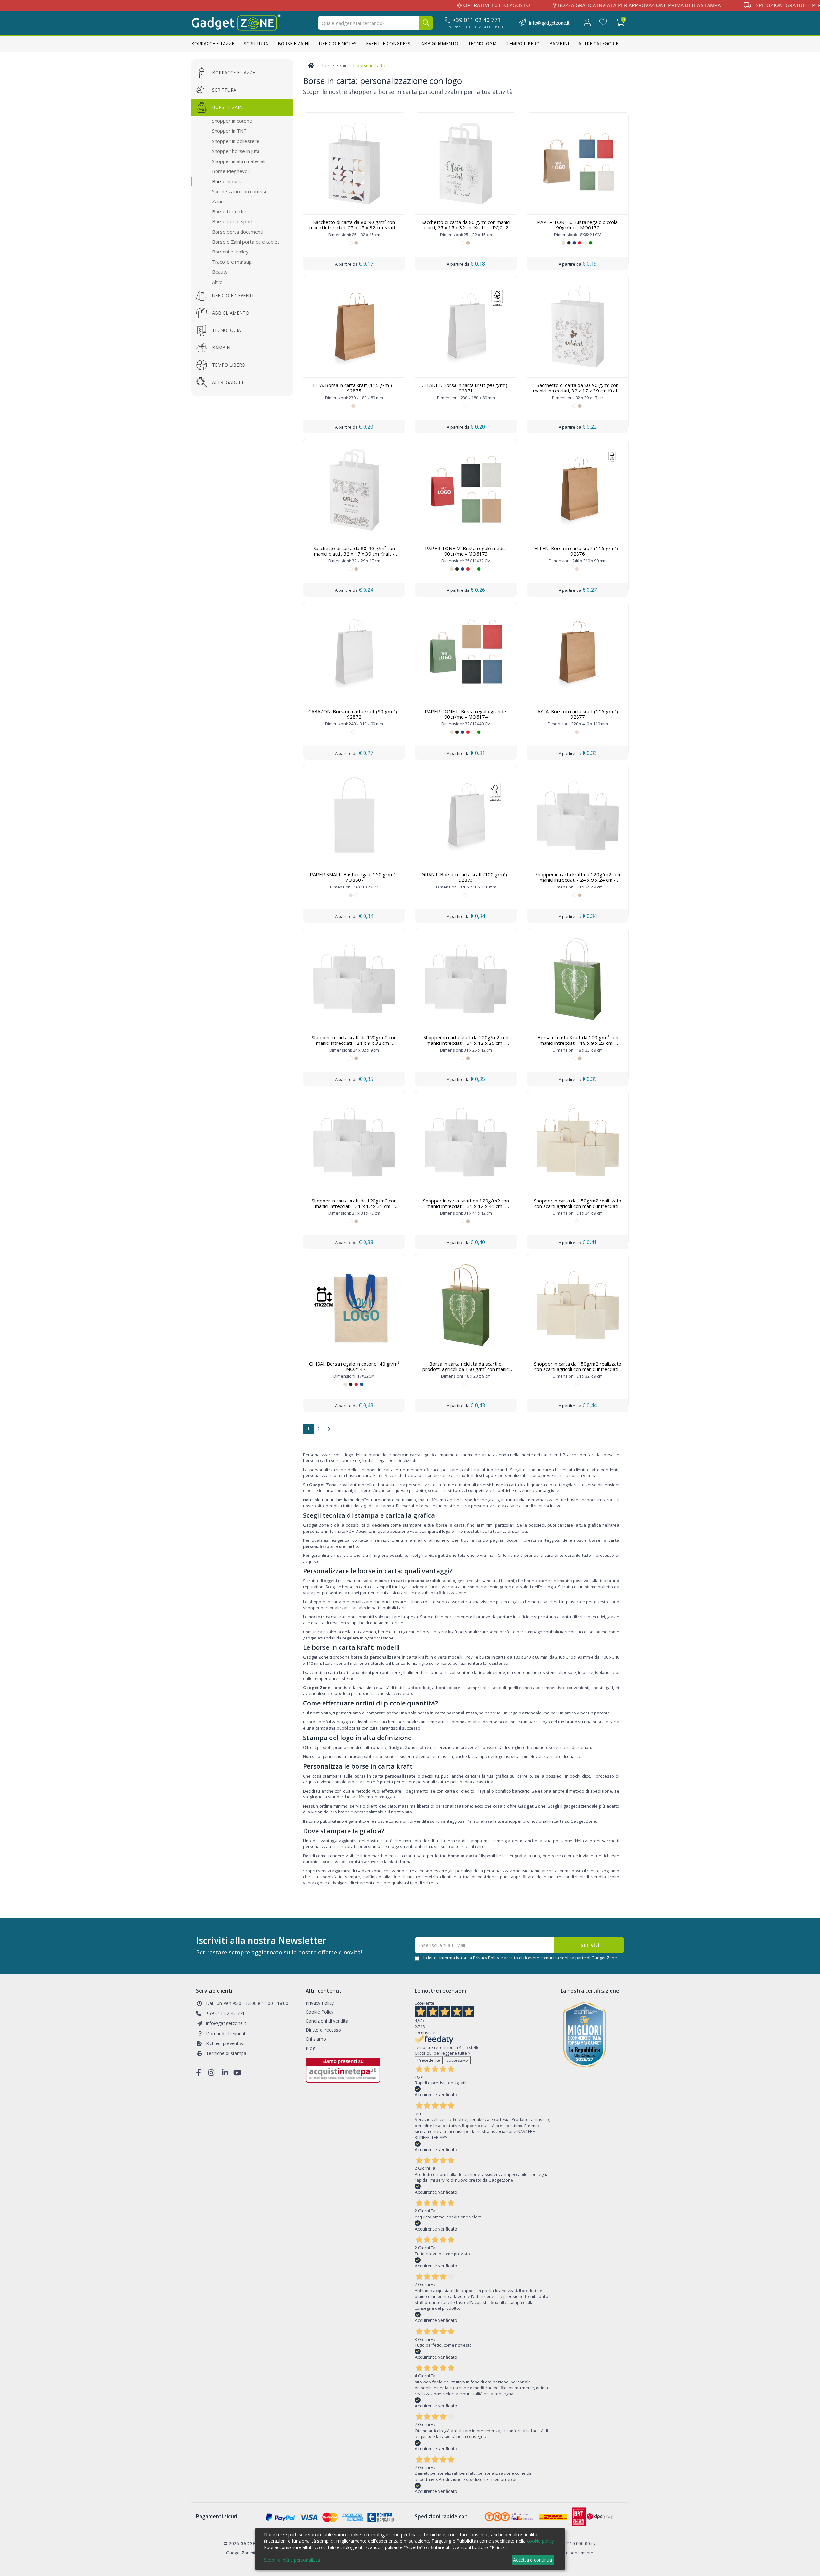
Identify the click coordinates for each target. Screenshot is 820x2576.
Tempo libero (523, 43)
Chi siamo (316, 2039)
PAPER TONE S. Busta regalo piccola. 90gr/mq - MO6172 (578, 225)
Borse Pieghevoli (231, 171)
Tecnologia (482, 43)
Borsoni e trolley (230, 252)
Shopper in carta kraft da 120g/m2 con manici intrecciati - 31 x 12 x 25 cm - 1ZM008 (466, 1043)
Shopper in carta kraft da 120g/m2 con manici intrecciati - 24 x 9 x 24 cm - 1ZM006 (578, 880)
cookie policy (540, 2541)
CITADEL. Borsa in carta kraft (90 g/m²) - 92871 (466, 388)
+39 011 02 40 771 (477, 20)
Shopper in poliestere (236, 141)
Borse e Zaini (294, 43)
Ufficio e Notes (338, 43)
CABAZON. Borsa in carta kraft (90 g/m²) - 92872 (354, 714)
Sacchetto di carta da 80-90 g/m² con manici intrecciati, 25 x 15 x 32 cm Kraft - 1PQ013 (354, 227)
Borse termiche (229, 211)
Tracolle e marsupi (232, 262)
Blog (310, 2048)
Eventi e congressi (389, 43)
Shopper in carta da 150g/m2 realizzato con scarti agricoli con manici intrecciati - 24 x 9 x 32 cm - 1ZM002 (578, 1369)
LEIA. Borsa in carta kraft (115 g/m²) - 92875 (354, 388)
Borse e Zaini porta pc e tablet (246, 242)
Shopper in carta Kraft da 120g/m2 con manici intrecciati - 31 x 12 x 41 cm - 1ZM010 (466, 1206)
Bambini (559, 43)
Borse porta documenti (238, 232)
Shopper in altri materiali (239, 161)
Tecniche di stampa (226, 2054)
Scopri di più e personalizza (292, 2560)
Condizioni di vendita (327, 2021)
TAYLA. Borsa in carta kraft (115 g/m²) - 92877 (578, 714)
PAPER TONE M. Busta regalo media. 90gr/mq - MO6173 (466, 551)
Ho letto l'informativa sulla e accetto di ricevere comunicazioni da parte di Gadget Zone (519, 1958)
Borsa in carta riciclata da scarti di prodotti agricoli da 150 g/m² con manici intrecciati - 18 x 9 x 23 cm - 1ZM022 (466, 1369)
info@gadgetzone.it (549, 23)
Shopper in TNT (229, 131)
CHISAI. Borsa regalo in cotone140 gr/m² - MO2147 (354, 1366)
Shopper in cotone (232, 121)
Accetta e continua (533, 2560)
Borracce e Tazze (213, 43)
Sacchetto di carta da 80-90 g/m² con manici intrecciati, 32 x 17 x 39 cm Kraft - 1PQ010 (578, 390)
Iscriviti (589, 1945)
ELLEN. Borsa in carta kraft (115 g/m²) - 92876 (578, 551)
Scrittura (256, 43)
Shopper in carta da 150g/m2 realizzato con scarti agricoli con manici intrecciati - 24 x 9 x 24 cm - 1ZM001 (578, 1206)
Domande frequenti (226, 2033)
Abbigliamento (440, 43)
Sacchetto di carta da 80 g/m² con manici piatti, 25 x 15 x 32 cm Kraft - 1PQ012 (466, 225)
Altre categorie (598, 43)
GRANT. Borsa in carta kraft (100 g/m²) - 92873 (466, 877)
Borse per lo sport (233, 221)
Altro (217, 282)
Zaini (217, 201)
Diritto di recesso (323, 2030)
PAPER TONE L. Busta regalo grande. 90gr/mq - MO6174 (466, 714)
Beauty (220, 272)
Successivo (457, 2060)
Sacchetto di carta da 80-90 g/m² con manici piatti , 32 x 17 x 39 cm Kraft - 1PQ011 (354, 553)
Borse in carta (227, 181)
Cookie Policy (320, 2012)
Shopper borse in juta (236, 151)
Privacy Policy (486, 1958)
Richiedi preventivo (225, 2043)
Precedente (429, 2060)
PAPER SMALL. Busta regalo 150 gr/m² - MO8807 (354, 877)
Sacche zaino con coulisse (240, 191)
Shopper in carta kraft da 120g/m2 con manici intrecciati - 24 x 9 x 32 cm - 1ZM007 (354, 1043)
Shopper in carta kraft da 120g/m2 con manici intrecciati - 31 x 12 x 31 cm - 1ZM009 (354, 1206)
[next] (329, 1429)
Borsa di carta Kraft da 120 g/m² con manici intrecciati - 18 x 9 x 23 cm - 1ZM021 (578, 1043)
